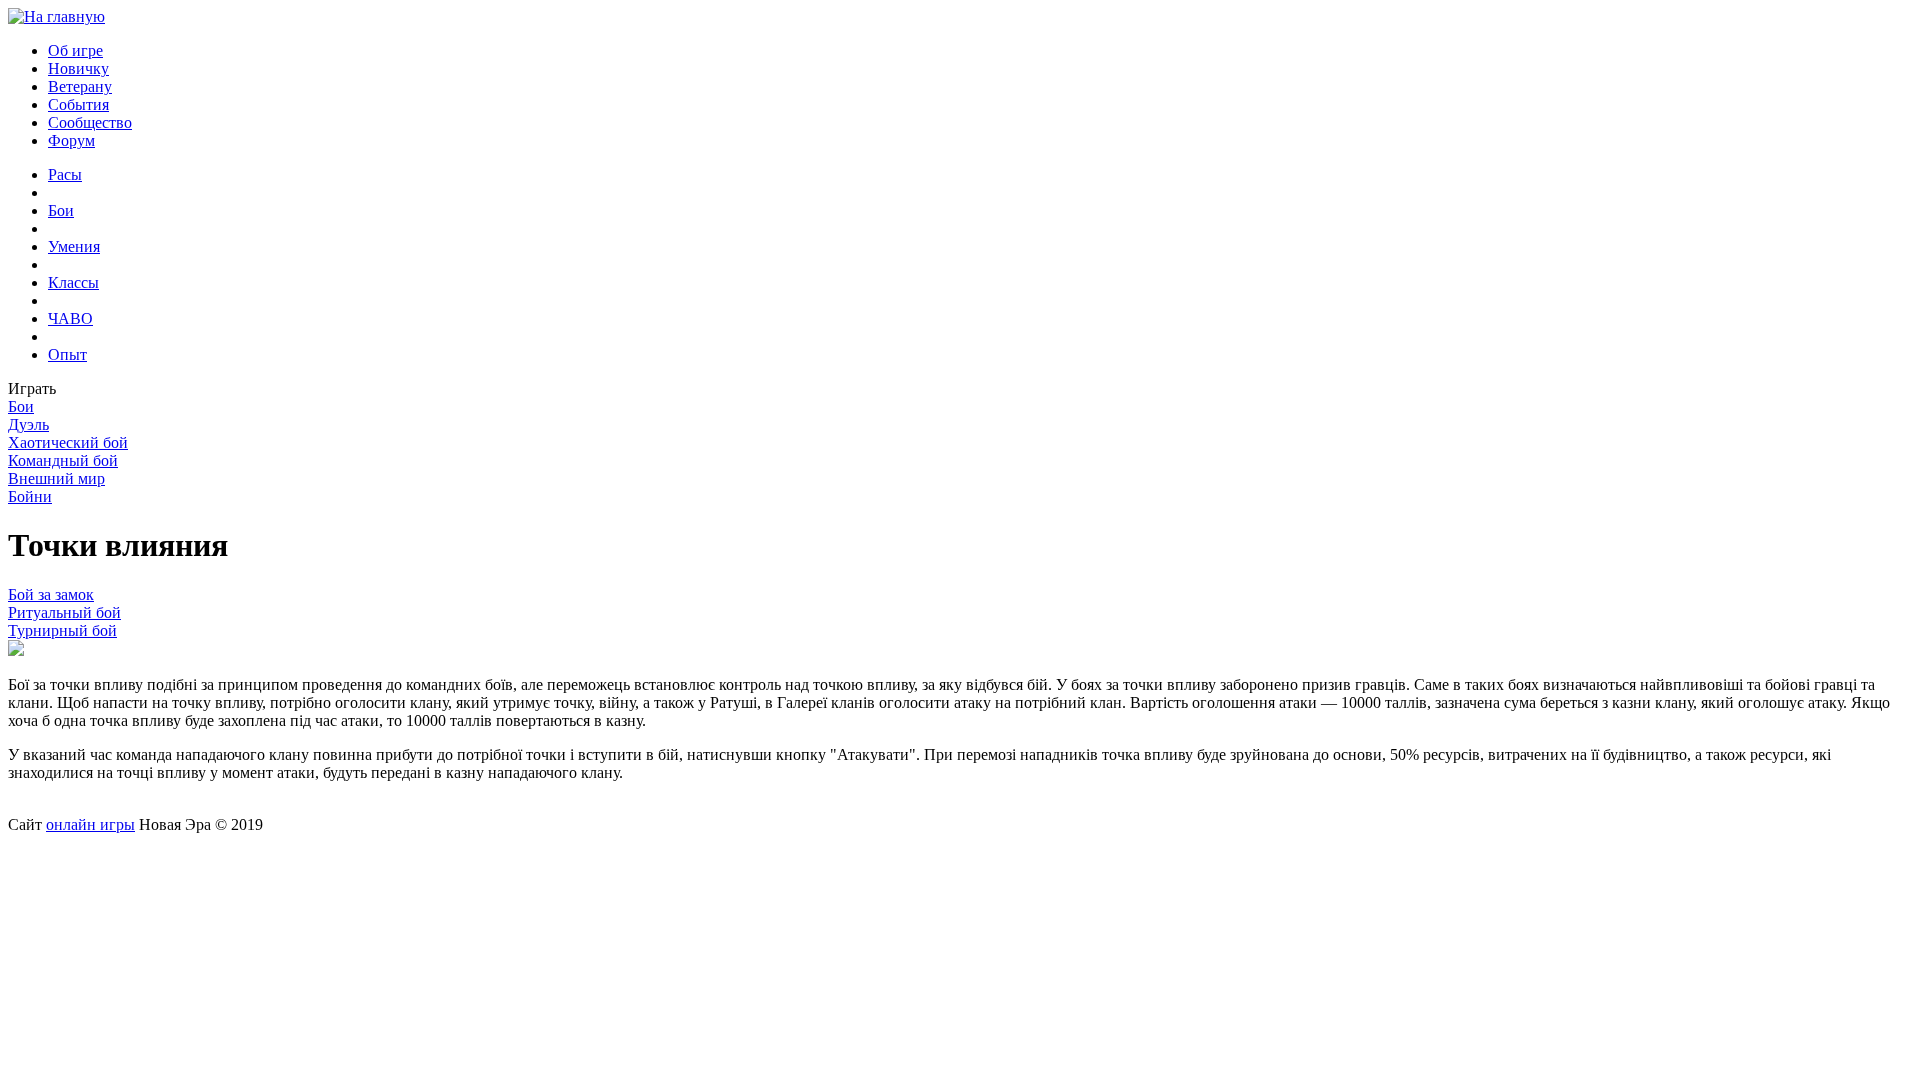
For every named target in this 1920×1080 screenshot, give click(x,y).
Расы (65, 174)
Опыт (67, 354)
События (78, 104)
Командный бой (63, 460)
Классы (73, 282)
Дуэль (28, 424)
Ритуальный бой (64, 612)
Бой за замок (51, 594)
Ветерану (80, 86)
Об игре (75, 50)
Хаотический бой (68, 442)
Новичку (78, 68)
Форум (71, 140)
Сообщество (90, 122)
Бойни (30, 496)
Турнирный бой (62, 630)
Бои (61, 210)
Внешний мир (56, 478)
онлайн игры (90, 824)
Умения (74, 246)
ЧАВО (70, 318)
